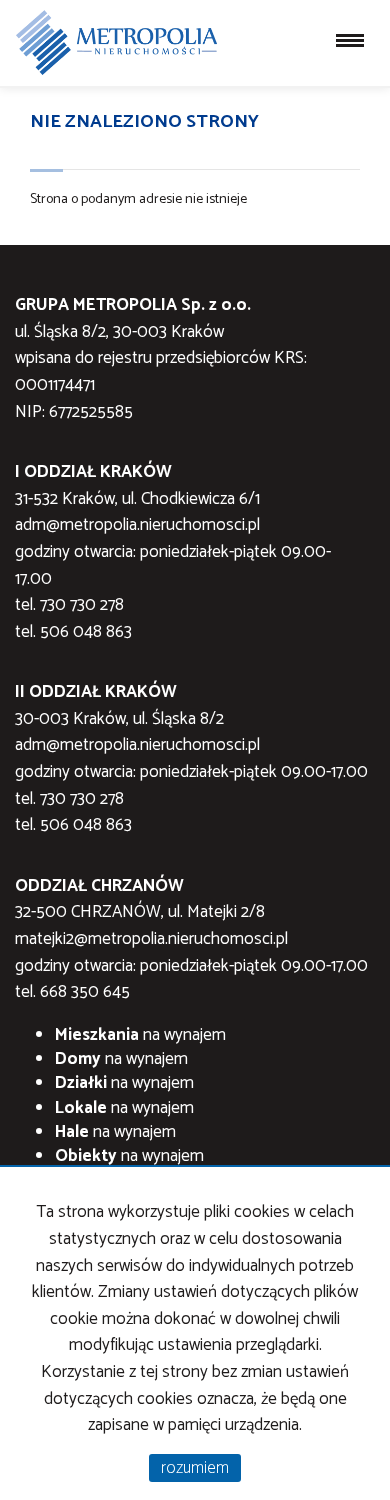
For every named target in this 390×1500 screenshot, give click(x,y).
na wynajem (140, 1035)
